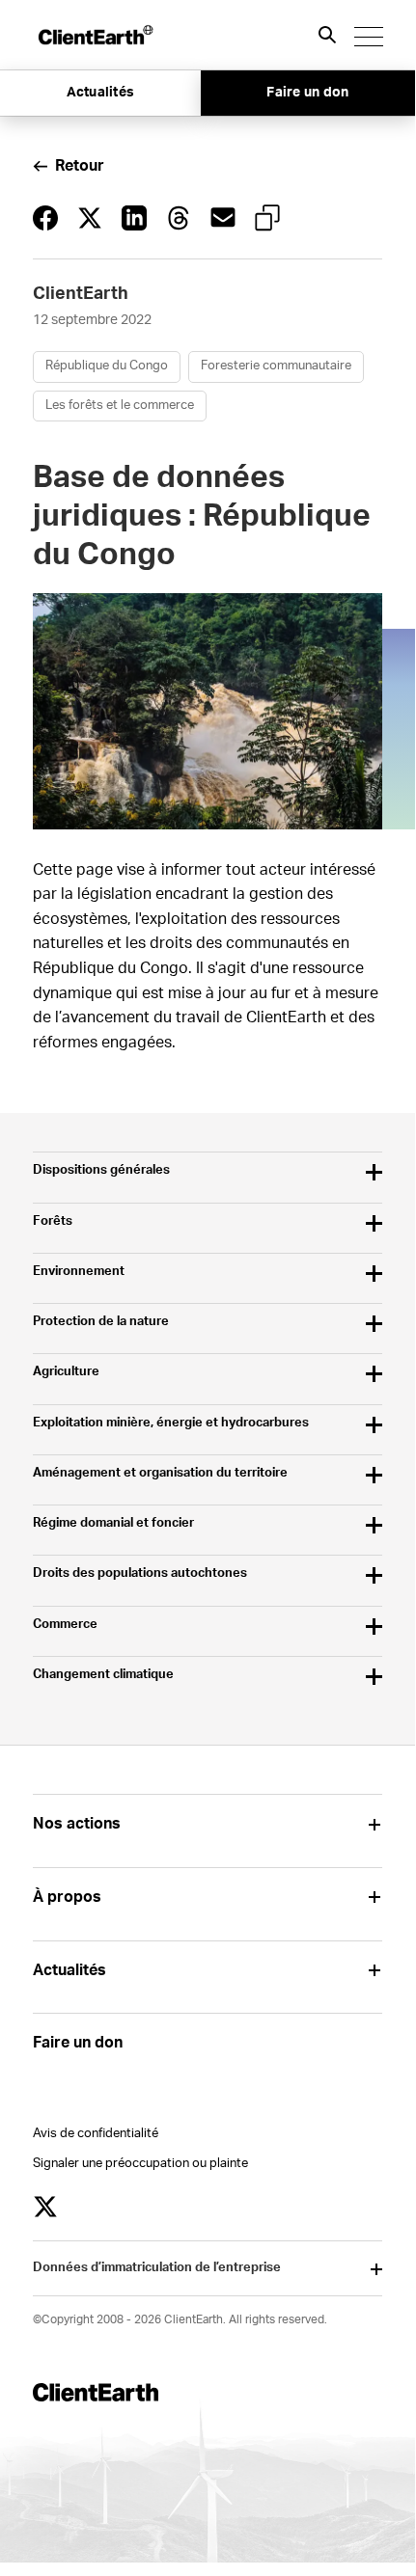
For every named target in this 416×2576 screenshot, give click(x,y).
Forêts (53, 1221)
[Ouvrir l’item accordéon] (375, 1824)
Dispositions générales (101, 1170)
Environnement (79, 1272)
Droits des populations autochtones (140, 1573)
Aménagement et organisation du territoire (160, 1473)
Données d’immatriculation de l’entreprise (157, 2268)
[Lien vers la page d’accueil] (95, 35)
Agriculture (66, 1372)
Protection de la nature (101, 1322)
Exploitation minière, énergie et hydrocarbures (171, 1423)
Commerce (65, 1625)
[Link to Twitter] (45, 2207)
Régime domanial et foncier (113, 1523)
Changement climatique (103, 1675)
